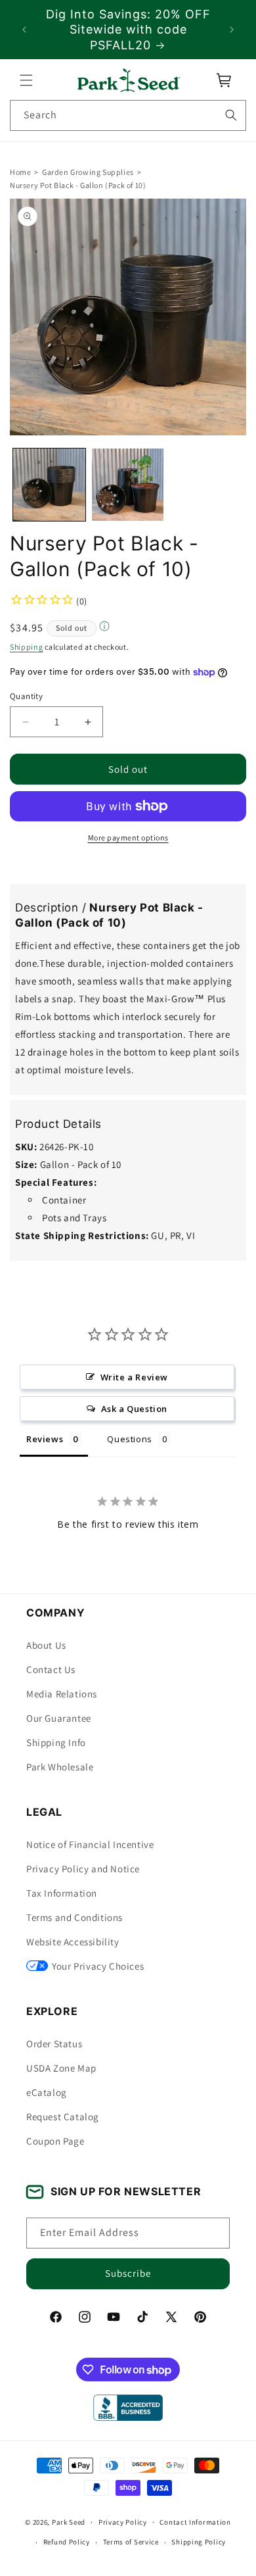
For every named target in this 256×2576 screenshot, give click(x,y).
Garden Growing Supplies (88, 172)
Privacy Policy (123, 2522)
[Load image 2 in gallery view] (128, 485)
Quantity (26, 696)
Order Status (54, 2044)
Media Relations (62, 1694)
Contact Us (51, 1669)
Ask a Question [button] (134, 1409)
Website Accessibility (73, 1942)
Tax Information (62, 1893)
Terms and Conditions (75, 1917)
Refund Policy (67, 2542)
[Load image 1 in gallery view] (49, 485)
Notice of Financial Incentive (90, 1844)
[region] (128, 30)
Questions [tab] (129, 1439)
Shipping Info (56, 1742)
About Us (46, 1645)
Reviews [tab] (45, 1439)
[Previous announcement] (24, 30)
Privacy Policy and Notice (83, 1869)
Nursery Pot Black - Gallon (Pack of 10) (78, 185)
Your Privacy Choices (98, 1966)
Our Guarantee (59, 1718)
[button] (26, 80)
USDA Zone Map (61, 2068)
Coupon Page (55, 2141)
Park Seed (69, 2522)
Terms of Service (131, 2542)
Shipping (27, 647)
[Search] (231, 115)
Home (20, 172)
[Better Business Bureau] (128, 2408)
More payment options (128, 838)
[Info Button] (104, 628)
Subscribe (128, 2273)
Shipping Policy (199, 2542)
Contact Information (195, 2522)
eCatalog (47, 2092)
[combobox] (128, 115)
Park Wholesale (60, 1767)
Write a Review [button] (134, 1377)
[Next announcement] (232, 30)
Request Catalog (63, 2117)
